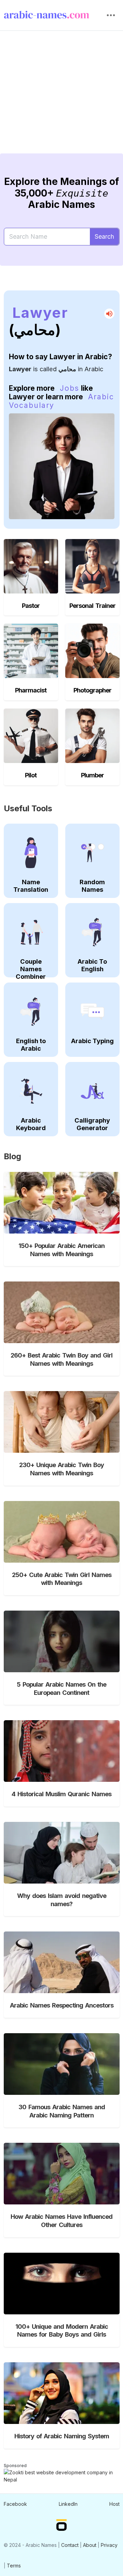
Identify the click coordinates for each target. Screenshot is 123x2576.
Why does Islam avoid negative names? (62, 1900)
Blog (12, 1156)
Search (104, 236)
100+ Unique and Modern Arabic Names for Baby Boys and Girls (62, 2330)
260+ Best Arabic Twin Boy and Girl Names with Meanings (61, 1359)
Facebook (15, 2504)
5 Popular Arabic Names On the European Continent (61, 1688)
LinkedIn (68, 2504)
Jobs (70, 388)
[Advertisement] (61, 97)
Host (114, 2504)
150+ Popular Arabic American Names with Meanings (61, 1250)
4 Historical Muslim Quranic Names (61, 1794)
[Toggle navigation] (111, 15)
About (90, 2545)
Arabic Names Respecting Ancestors (62, 2005)
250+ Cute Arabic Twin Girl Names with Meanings (62, 1579)
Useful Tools (28, 808)
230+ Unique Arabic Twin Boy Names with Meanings (61, 1469)
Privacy (109, 2545)
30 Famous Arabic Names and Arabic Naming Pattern (62, 2111)
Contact (70, 2545)
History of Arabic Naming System (62, 2436)
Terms (14, 2566)
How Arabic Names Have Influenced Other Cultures (61, 2221)
